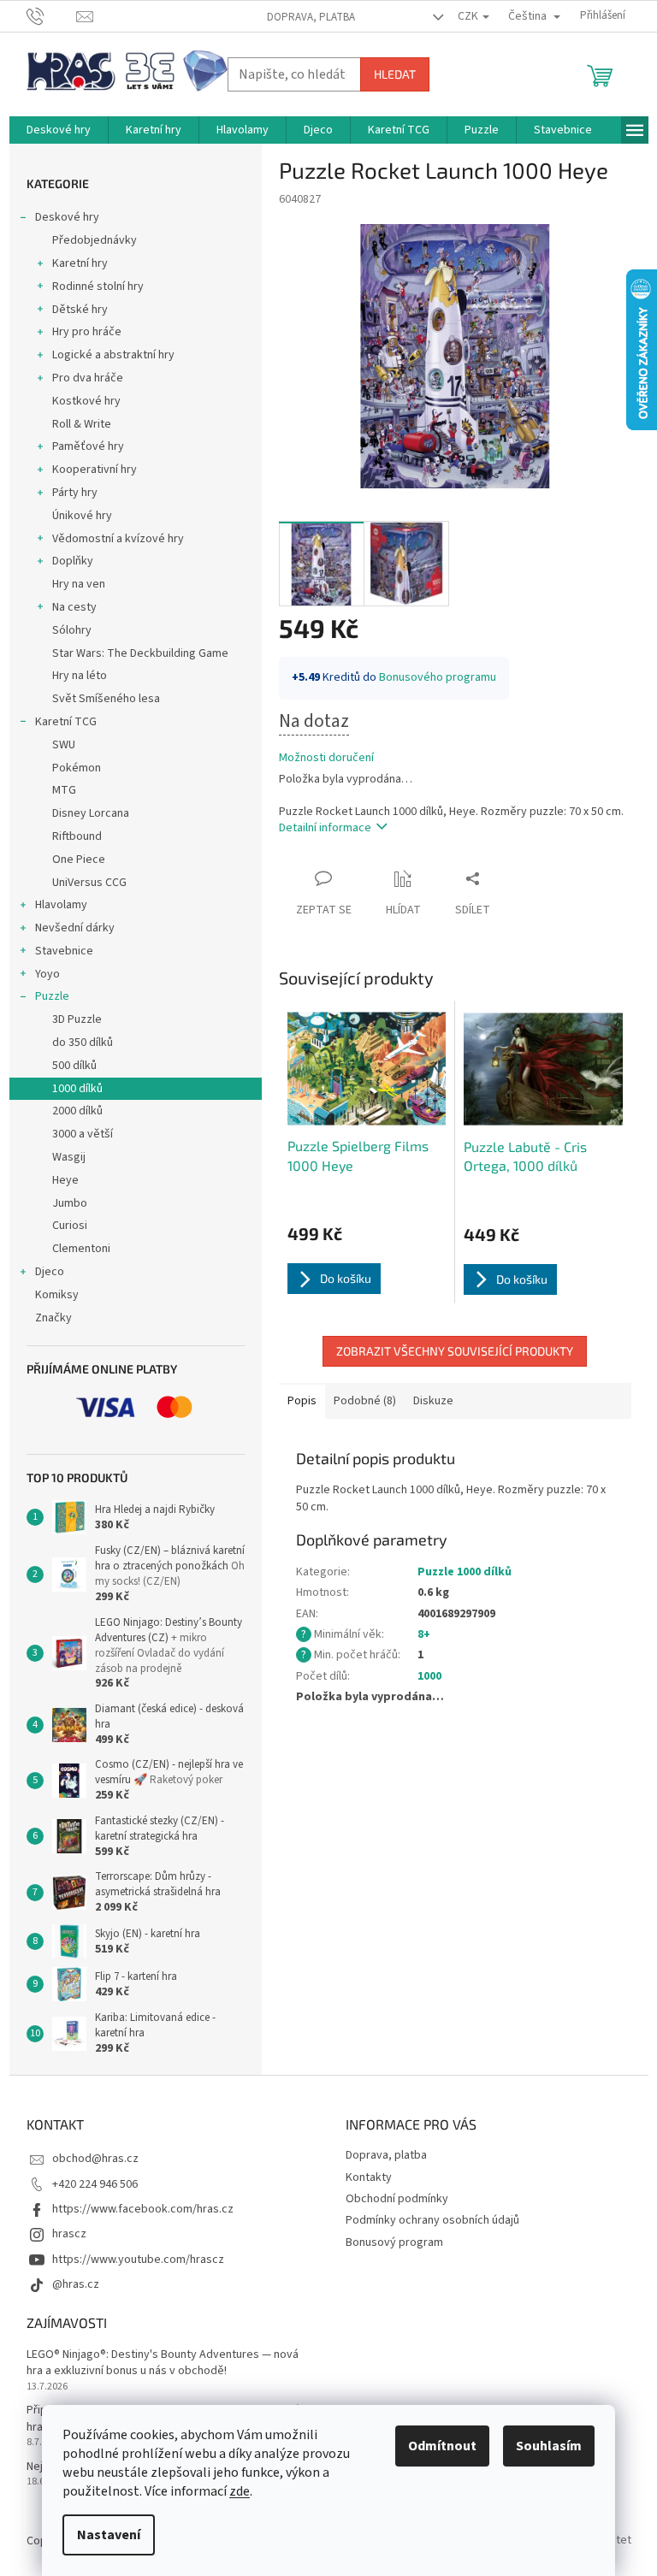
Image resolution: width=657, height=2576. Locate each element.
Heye (65, 1180)
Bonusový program (394, 2242)
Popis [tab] (302, 1401)
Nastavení (109, 2535)
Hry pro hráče (87, 332)
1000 (429, 1676)
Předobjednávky (95, 240)
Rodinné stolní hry (98, 287)
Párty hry (75, 493)
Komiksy (57, 1295)
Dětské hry (80, 310)
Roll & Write (82, 424)
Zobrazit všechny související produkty (455, 1351)
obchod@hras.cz (95, 2159)
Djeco (50, 1272)
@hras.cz (76, 2284)
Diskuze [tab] (433, 1401)
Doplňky (73, 561)
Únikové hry (82, 516)
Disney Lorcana (91, 813)
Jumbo (70, 1203)
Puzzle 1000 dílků (465, 1572)
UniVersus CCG (89, 883)
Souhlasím (549, 2446)
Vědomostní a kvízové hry (118, 539)
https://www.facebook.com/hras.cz (143, 2209)
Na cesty (74, 607)
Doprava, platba (311, 17)
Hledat (395, 74)
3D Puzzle (77, 1019)
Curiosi (70, 1226)
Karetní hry (80, 263)
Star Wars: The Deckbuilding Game (140, 653)
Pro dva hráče (88, 378)
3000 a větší (83, 1134)
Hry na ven (79, 584)
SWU (64, 745)
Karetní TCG (66, 722)
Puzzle (52, 996)
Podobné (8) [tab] (365, 1401)
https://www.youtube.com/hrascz (138, 2260)
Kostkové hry (86, 401)
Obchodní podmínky (397, 2199)
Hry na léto (80, 676)
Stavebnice (64, 951)
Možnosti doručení (326, 758)
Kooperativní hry (95, 470)
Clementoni (81, 1249)
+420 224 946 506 (95, 2184)
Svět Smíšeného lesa (106, 699)
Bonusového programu (438, 677)
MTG (64, 790)
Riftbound (77, 836)
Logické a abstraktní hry (113, 355)
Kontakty (369, 2177)
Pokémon (77, 768)
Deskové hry (67, 217)
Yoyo (47, 974)
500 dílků (74, 1066)
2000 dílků (77, 1111)
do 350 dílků (83, 1043)
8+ (424, 1634)
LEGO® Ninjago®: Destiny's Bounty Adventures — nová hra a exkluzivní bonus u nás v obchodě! (163, 2363)
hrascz (69, 2234)
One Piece (79, 860)
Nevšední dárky (75, 928)
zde (240, 2491)
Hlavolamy (61, 905)
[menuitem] (59, 130)
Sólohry (72, 630)
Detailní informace (325, 828)
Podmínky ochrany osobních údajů (432, 2220)
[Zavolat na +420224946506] (52, 15)
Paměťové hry (88, 446)
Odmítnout (442, 2446)
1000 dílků (77, 1089)
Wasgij (69, 1157)
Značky (53, 1318)
